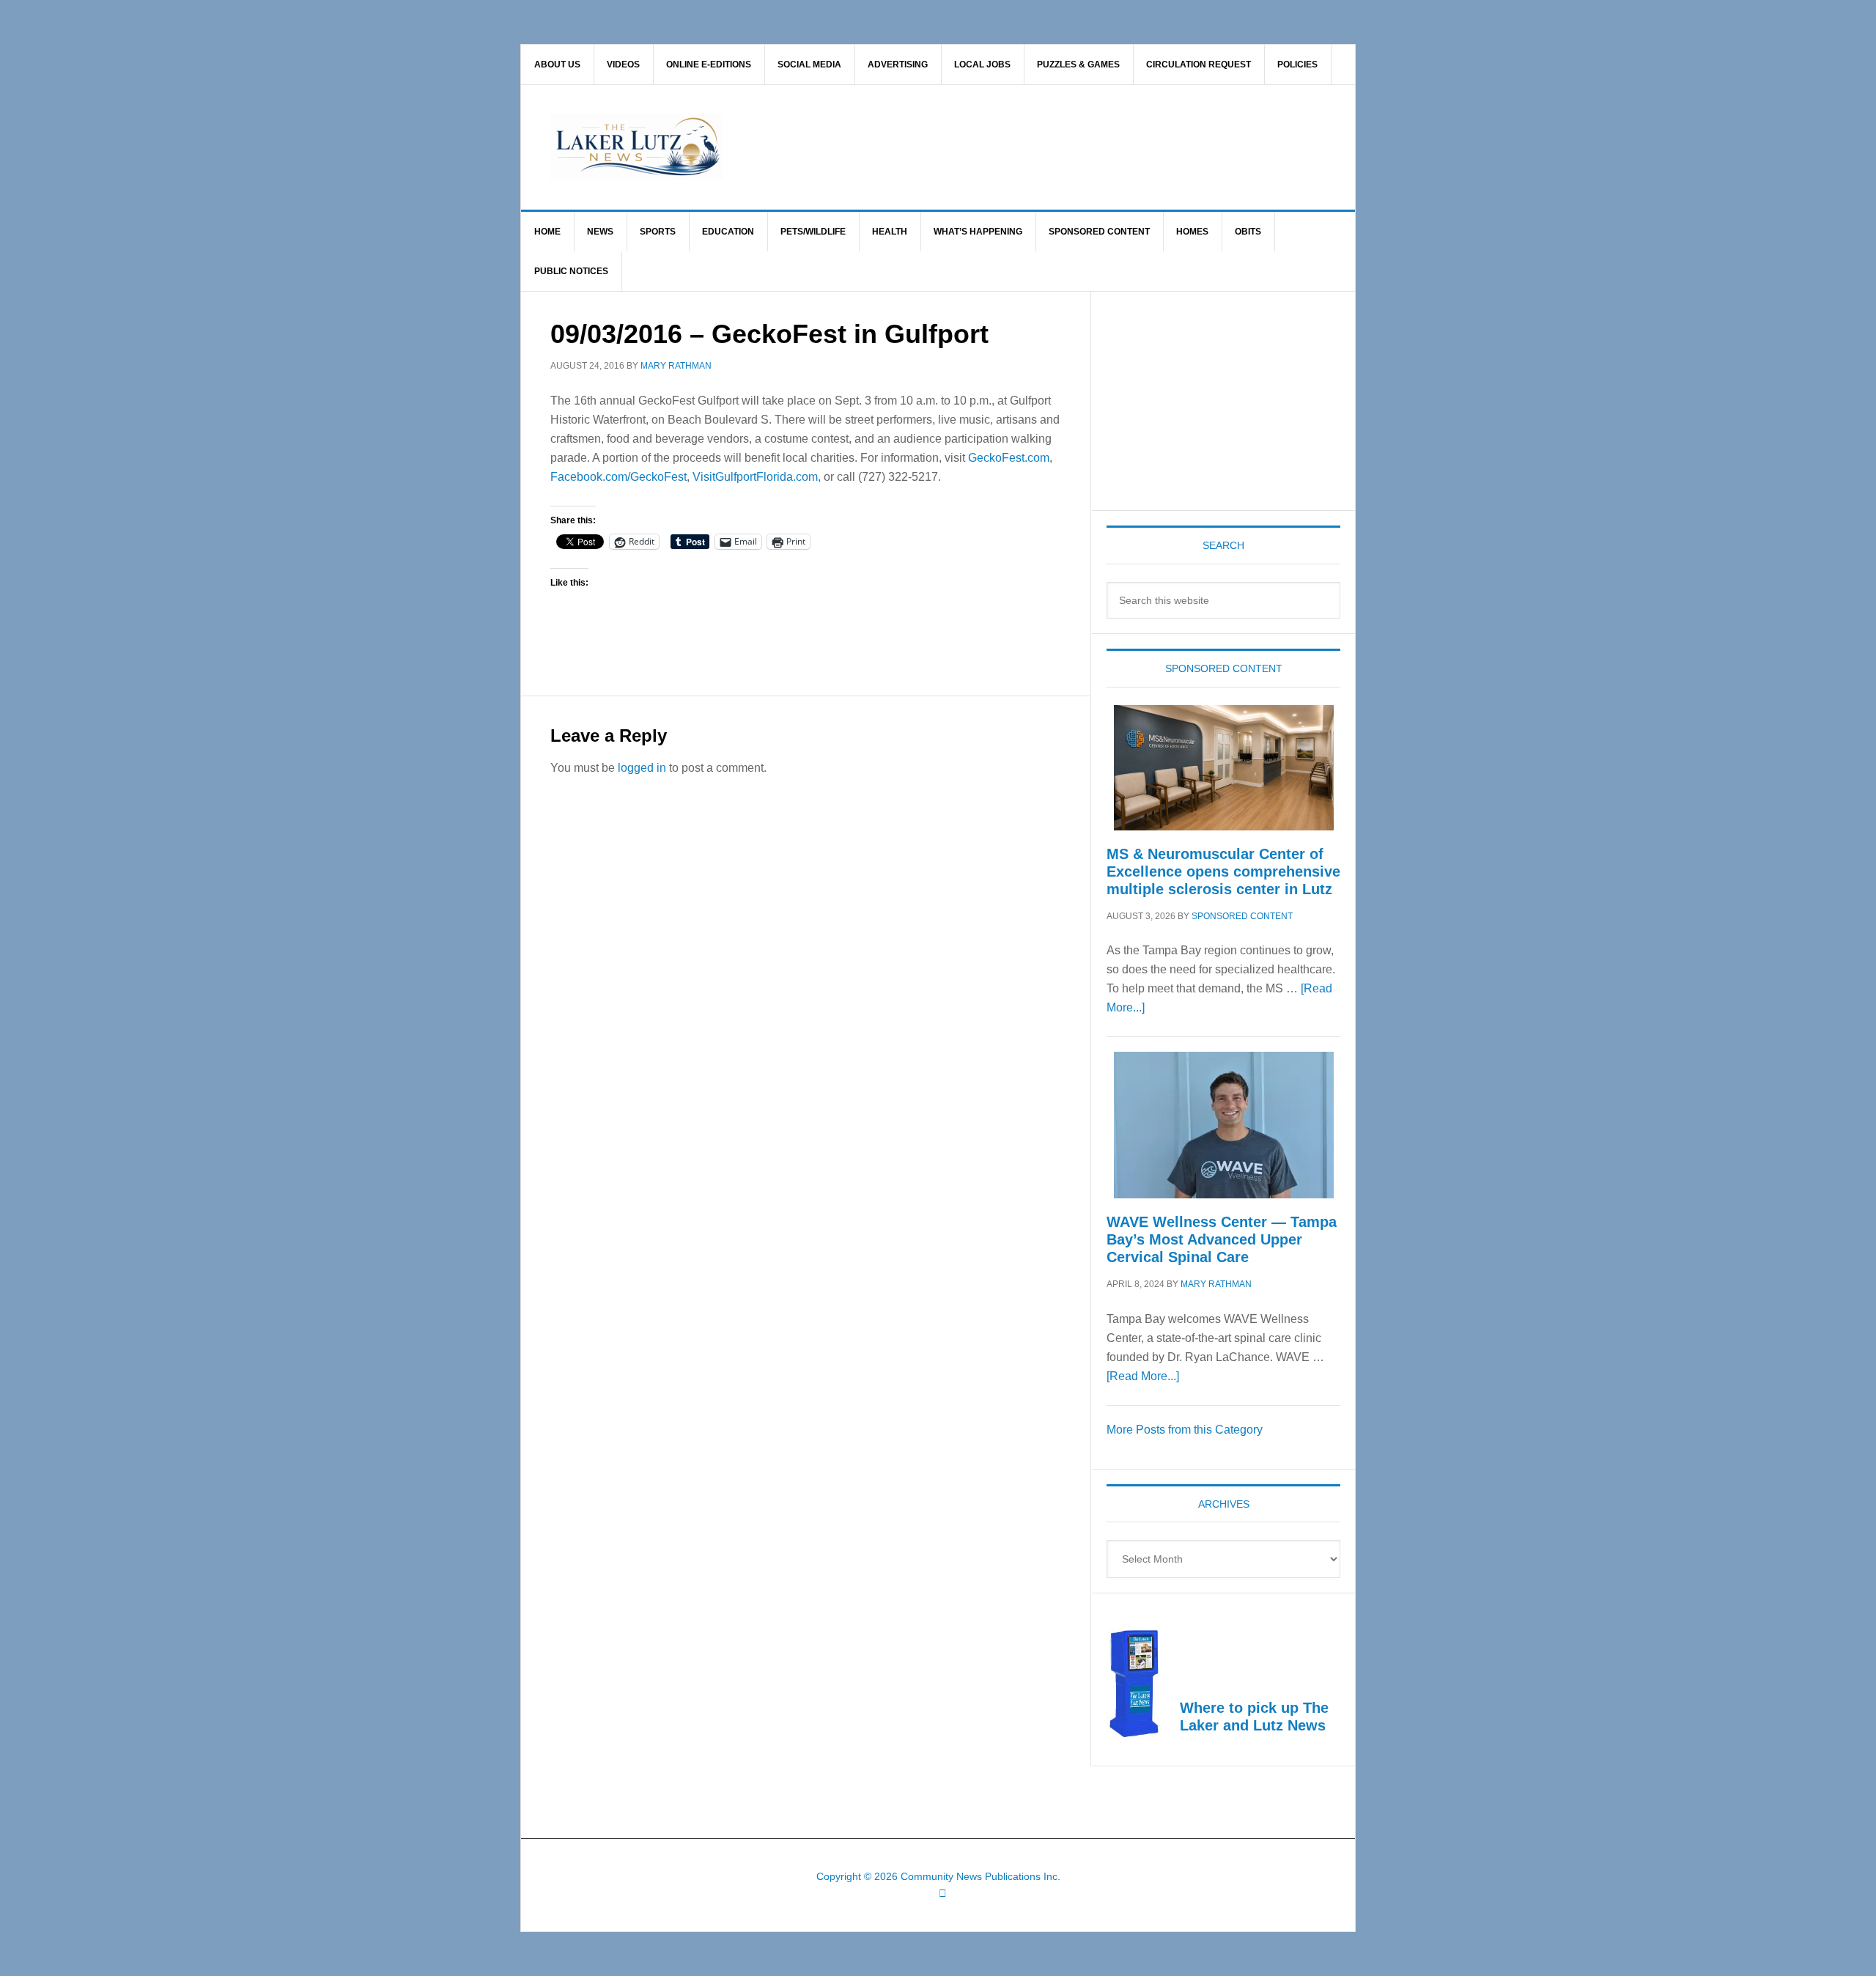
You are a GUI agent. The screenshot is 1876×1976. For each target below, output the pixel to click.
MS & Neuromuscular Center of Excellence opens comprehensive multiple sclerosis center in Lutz (1223, 871)
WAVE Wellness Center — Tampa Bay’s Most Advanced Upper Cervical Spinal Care (1222, 1239)
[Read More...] (1143, 1376)
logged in (642, 768)
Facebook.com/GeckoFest (618, 477)
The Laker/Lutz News (975, 147)
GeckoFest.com (1009, 458)
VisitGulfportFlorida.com (755, 477)
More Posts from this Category (1185, 1430)
